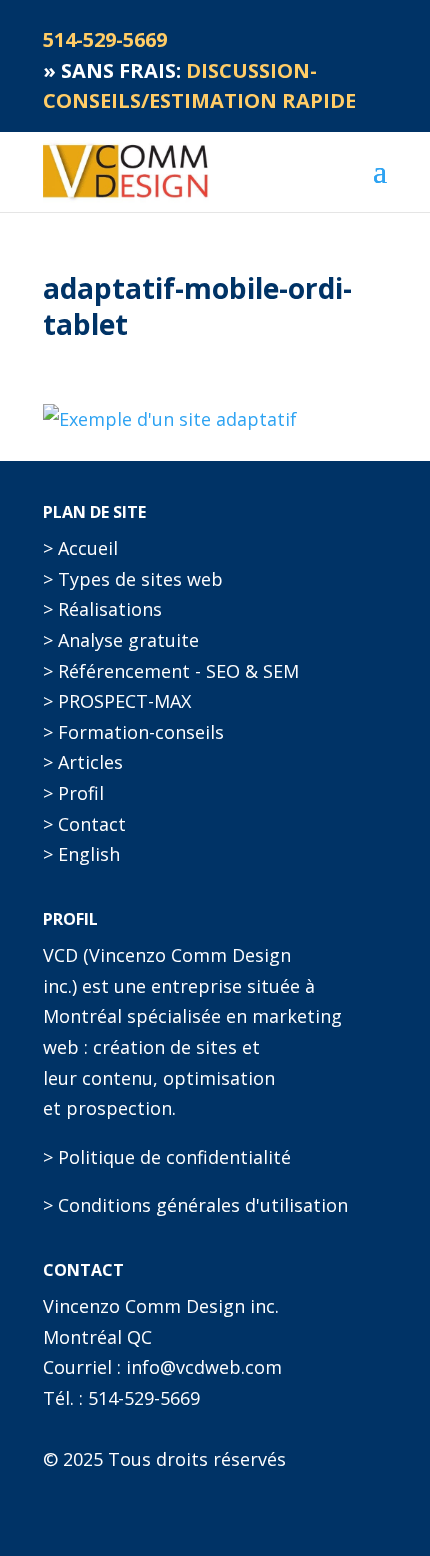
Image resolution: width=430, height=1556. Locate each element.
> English (81, 854)
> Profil (73, 793)
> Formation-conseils (133, 732)
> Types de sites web (133, 579)
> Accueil (80, 548)
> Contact (84, 824)
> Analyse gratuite (121, 640)
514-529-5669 (144, 1398)
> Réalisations (102, 609)
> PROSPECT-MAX (117, 701)
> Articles (83, 762)
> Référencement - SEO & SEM (171, 671)
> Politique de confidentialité (167, 1157)
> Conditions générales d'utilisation (195, 1205)
